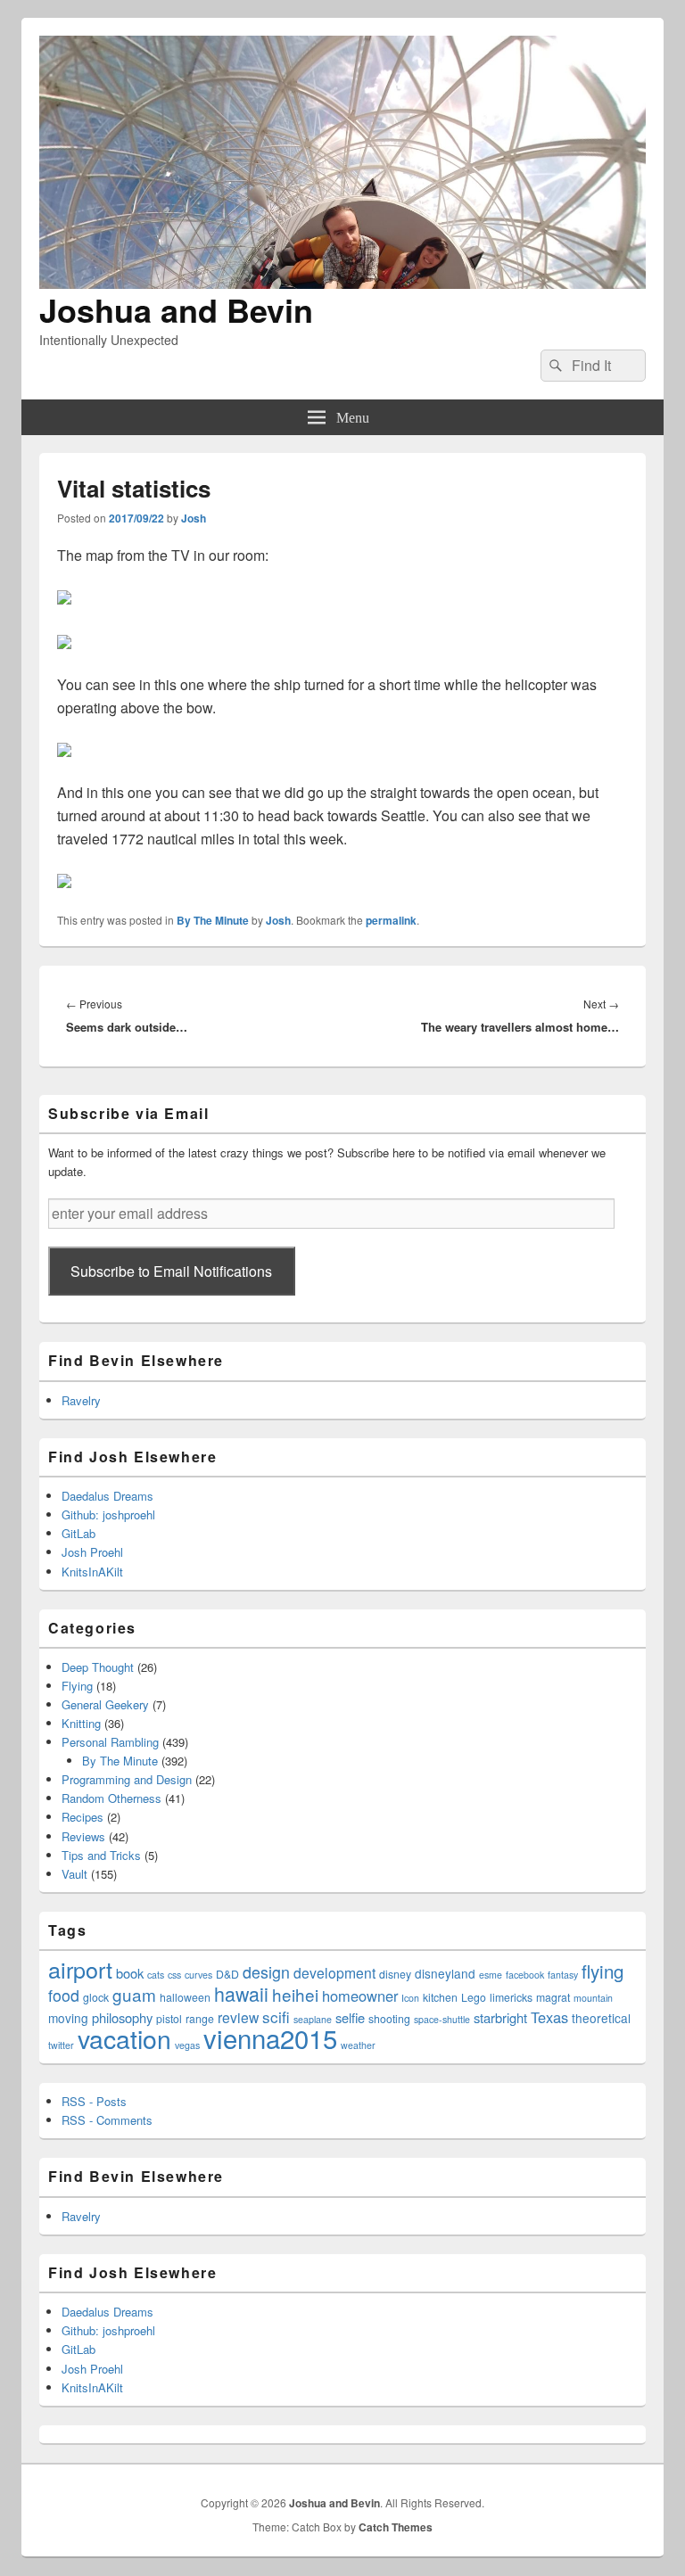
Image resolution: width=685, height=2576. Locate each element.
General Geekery (105, 1704)
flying (602, 1971)
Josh (194, 518)
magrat (553, 1997)
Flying (77, 1686)
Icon (410, 1998)
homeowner (360, 1996)
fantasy (563, 1975)
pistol (169, 2018)
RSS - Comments (107, 2120)
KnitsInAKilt (92, 1572)
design (266, 1972)
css (174, 1975)
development (334, 1972)
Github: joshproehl (108, 1514)
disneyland (445, 1973)
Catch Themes (396, 2527)
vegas (187, 2045)
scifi (276, 2016)
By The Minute (213, 920)
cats (156, 1975)
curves (198, 1975)
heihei (295, 1994)
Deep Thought (98, 1667)
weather (358, 2045)
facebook (525, 1975)
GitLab (78, 1533)
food (64, 1995)
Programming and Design (127, 1779)
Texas (549, 2017)
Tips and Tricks (101, 1855)
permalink (391, 920)
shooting (389, 2018)
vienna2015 (270, 2037)
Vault (74, 1874)
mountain (593, 1998)
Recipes (83, 1817)
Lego (474, 1997)
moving (68, 2018)
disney (395, 1974)
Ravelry (81, 1400)
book (130, 1973)
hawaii (241, 1993)
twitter (61, 2045)
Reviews (83, 1836)
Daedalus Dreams (107, 1496)
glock (96, 1997)
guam (134, 1994)
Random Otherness (111, 1798)
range (200, 2018)
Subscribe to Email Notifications (171, 1271)
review (238, 2017)
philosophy (122, 2017)
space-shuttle (442, 2019)
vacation (124, 2038)
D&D (227, 1974)
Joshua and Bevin (176, 309)
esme (491, 1975)
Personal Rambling (110, 1742)
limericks (511, 1997)
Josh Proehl (92, 1552)
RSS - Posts (94, 2101)
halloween (185, 1997)
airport (80, 1969)
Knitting (81, 1723)
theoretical (601, 2018)
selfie (350, 2017)
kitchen (440, 1997)
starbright (500, 2017)
